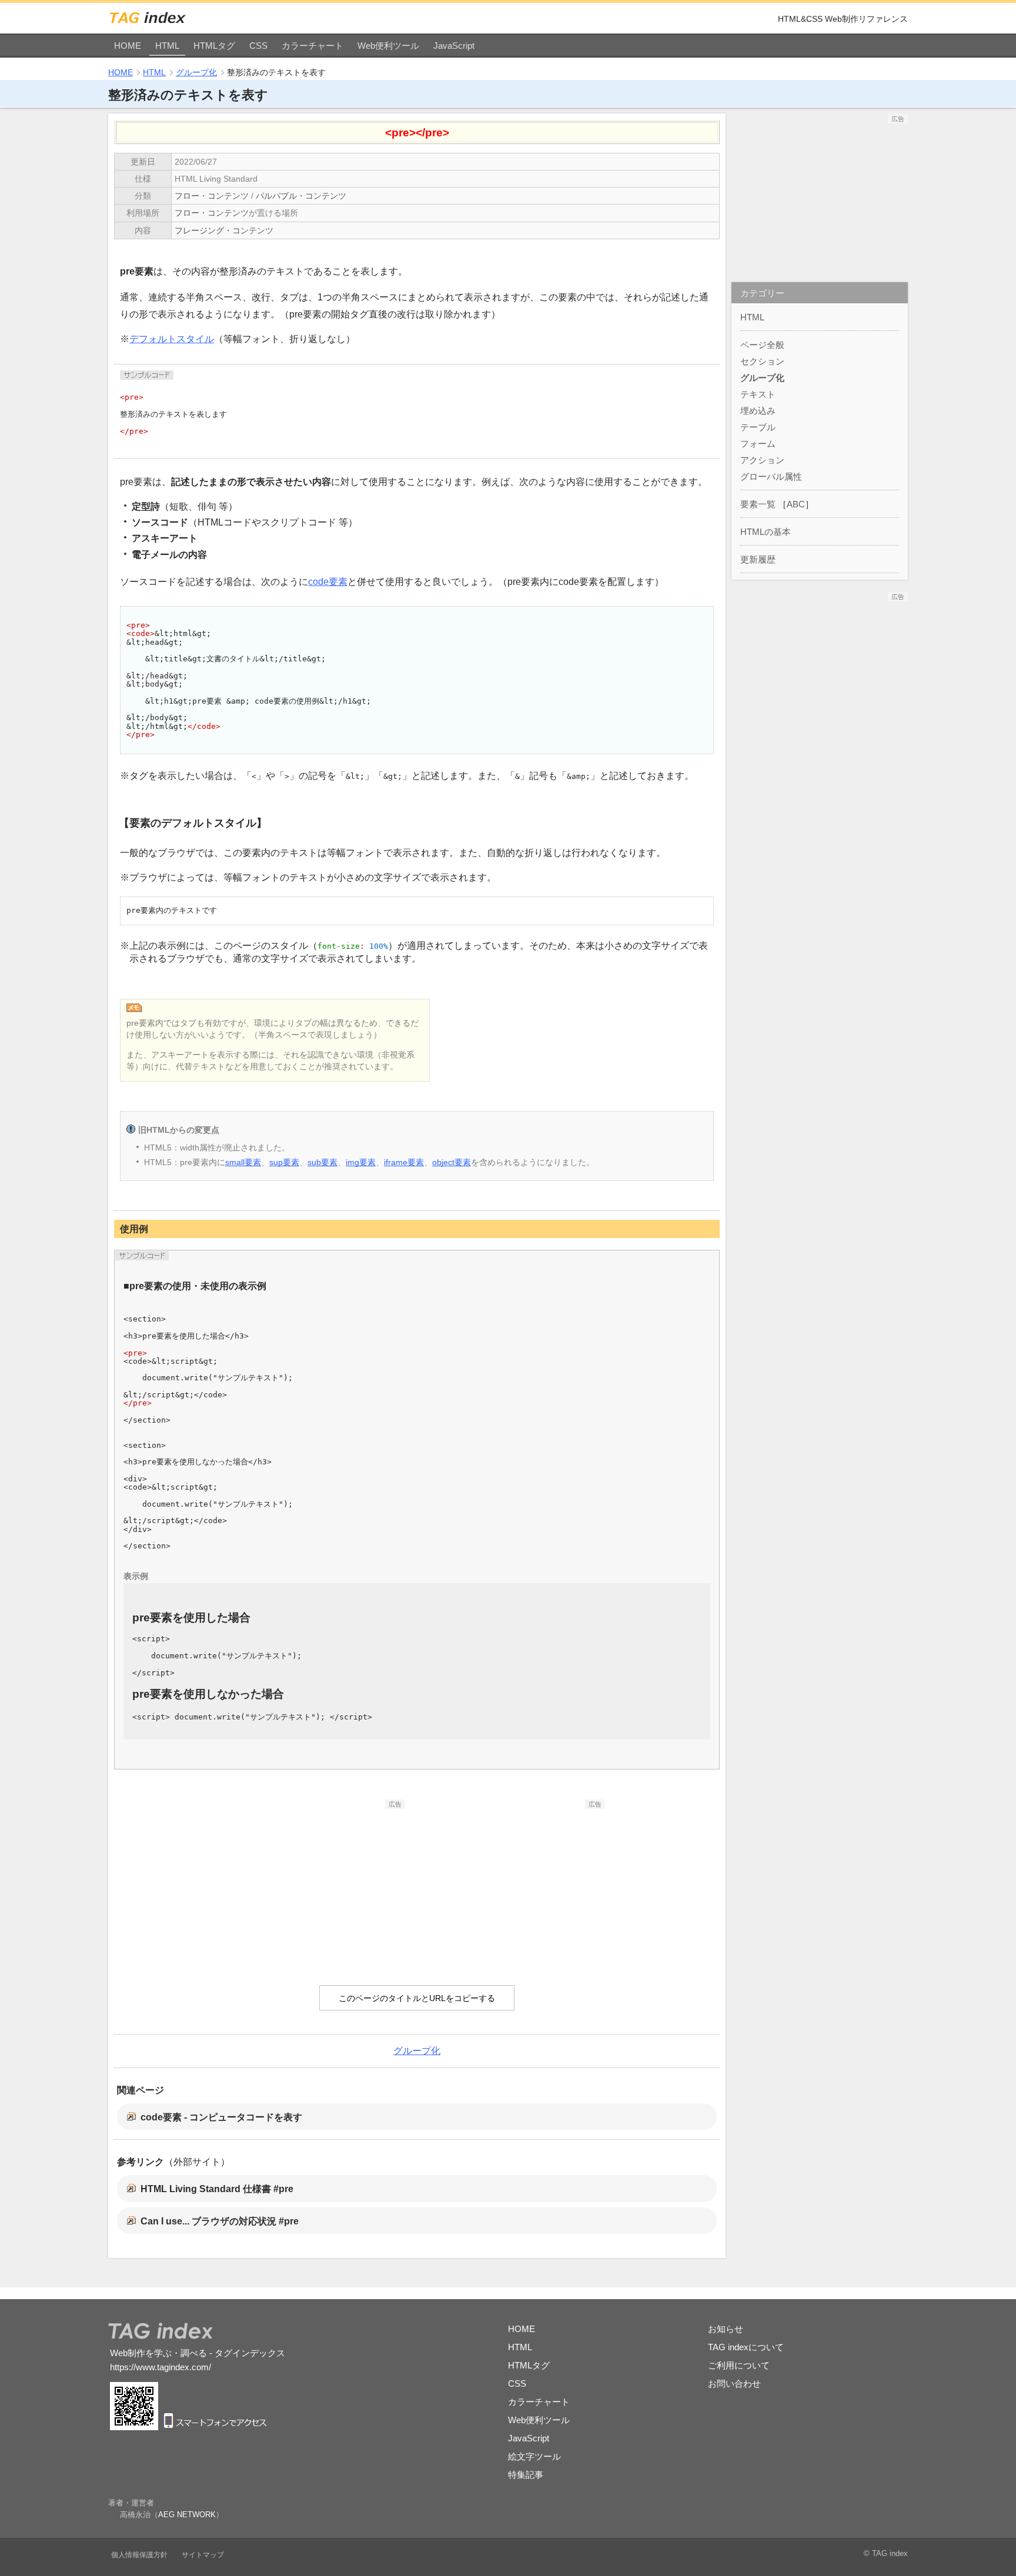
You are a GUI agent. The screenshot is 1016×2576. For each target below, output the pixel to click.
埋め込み (758, 411)
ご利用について (739, 2365)
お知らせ (726, 2329)
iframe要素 (404, 1162)
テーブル (758, 427)
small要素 (243, 1162)
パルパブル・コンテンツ (301, 196)
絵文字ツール (534, 2456)
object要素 (452, 1162)
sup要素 (284, 1162)
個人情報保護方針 (139, 2555)
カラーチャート (313, 46)
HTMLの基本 (766, 532)
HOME (128, 46)
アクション (762, 460)
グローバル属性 (771, 476)
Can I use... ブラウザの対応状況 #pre (220, 2221)
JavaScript (454, 46)
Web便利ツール (388, 46)
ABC (796, 504)
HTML (167, 46)
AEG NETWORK (187, 2515)
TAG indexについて (746, 2347)
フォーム (758, 444)
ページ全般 (762, 345)
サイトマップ (203, 2555)
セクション (762, 361)
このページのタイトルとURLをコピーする (417, 1998)
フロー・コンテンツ (212, 196)
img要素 (361, 1162)
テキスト (758, 394)
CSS (258, 46)
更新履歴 (758, 559)
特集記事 (526, 2475)
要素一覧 (758, 504)
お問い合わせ (734, 2383)
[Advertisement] (317, 1882)
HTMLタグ (214, 46)
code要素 (328, 582)
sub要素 (322, 1162)
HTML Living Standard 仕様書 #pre (217, 2189)
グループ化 (196, 72)
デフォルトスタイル (172, 339)
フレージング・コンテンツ (224, 230)
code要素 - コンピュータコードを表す (221, 2117)
